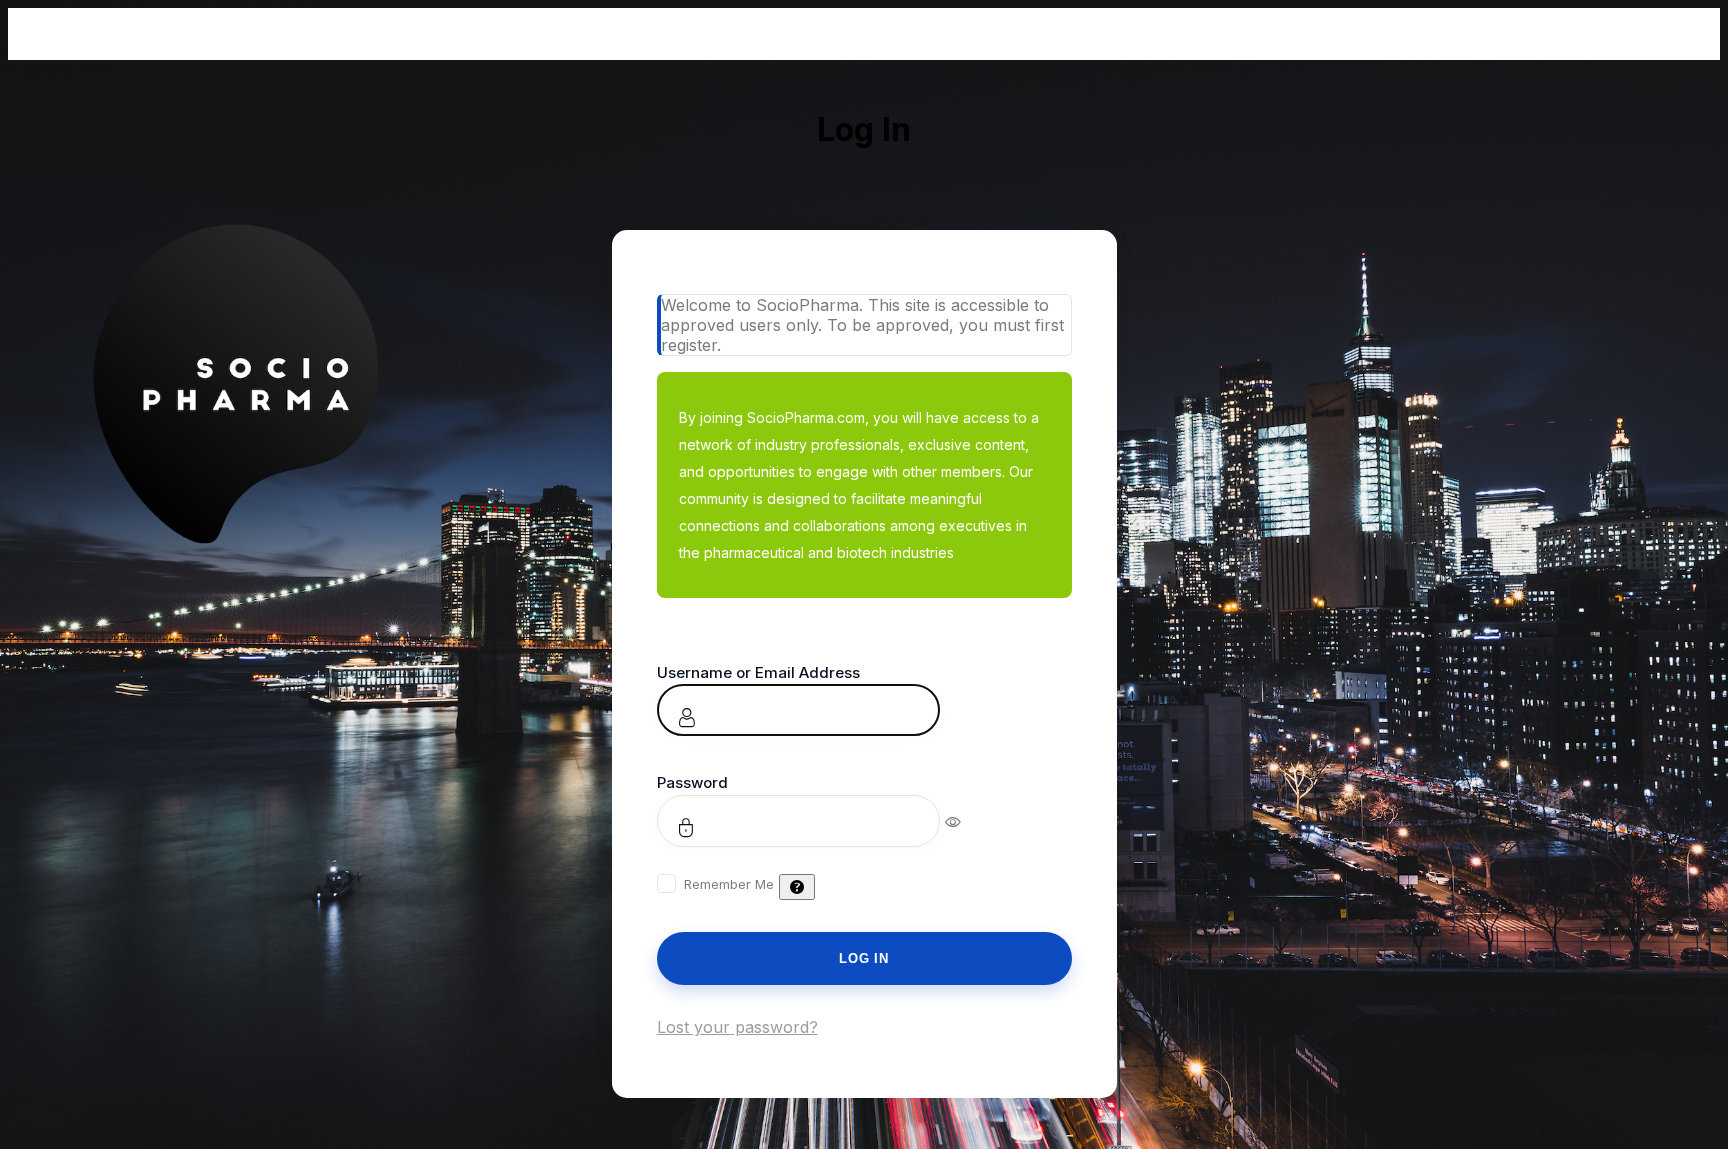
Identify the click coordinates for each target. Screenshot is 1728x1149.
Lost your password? (737, 1027)
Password (692, 782)
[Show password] (966, 821)
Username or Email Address (758, 672)
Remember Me (729, 884)
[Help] (797, 887)
